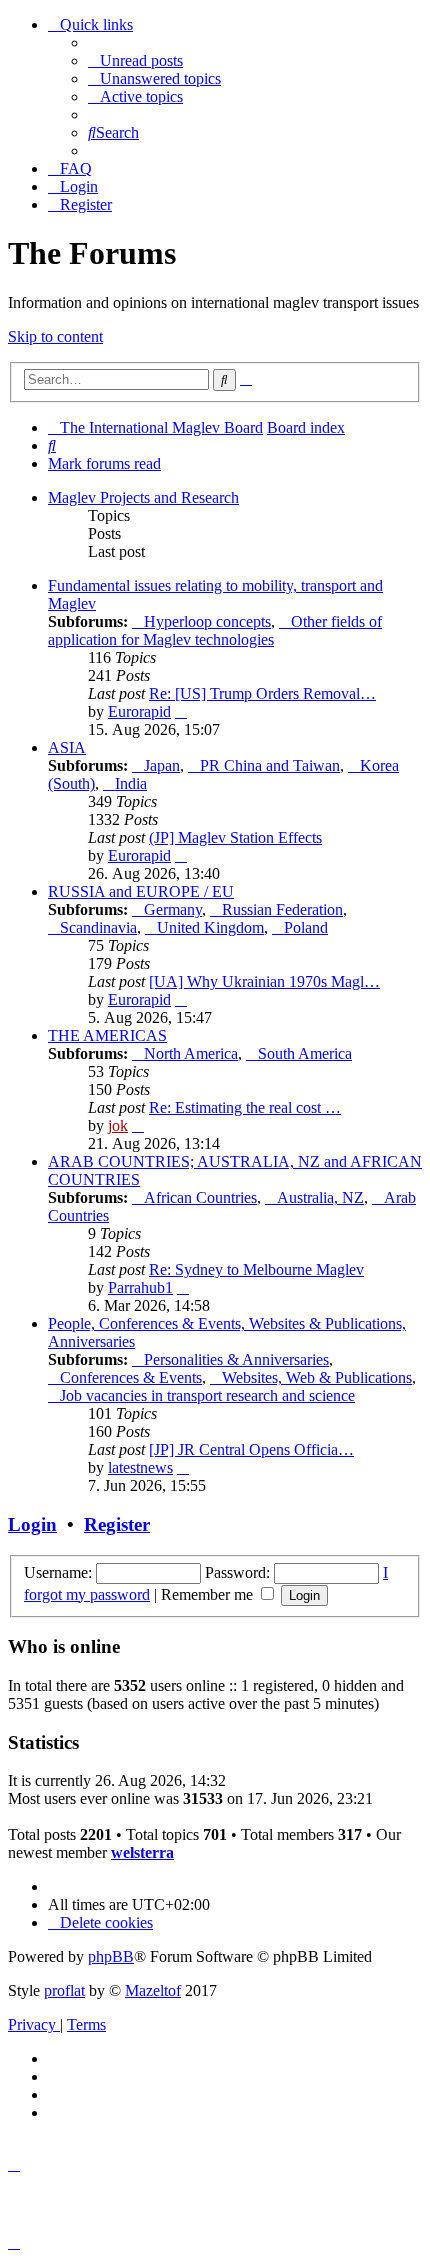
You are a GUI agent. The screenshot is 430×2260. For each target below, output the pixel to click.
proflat (64, 1990)
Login (32, 1524)
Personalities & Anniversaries (236, 1359)
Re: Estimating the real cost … (245, 1107)
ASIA (67, 747)
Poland (306, 927)
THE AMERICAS (107, 1035)
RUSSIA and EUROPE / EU (141, 891)
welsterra (142, 1852)
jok (118, 1125)
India (131, 783)
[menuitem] (135, 60)
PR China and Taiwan (270, 765)
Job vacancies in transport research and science (207, 1395)
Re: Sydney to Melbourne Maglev (256, 1269)
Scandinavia (98, 927)
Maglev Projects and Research (143, 497)
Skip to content (55, 336)
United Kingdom (210, 927)
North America (191, 1053)
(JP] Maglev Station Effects (235, 837)
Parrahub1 (140, 1287)
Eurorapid (139, 711)
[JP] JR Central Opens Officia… (251, 1449)
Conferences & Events (131, 1377)
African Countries (200, 1197)
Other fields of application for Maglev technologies (215, 630)
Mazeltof (153, 1990)
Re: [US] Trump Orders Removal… (262, 693)
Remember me (209, 1594)
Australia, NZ (320, 1197)
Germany (173, 909)
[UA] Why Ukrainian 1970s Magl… (264, 981)
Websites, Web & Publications (317, 1377)
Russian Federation (282, 909)
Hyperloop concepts (207, 621)
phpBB (111, 1956)
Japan (162, 765)
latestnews (140, 1467)
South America (305, 1053)
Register (117, 1524)
